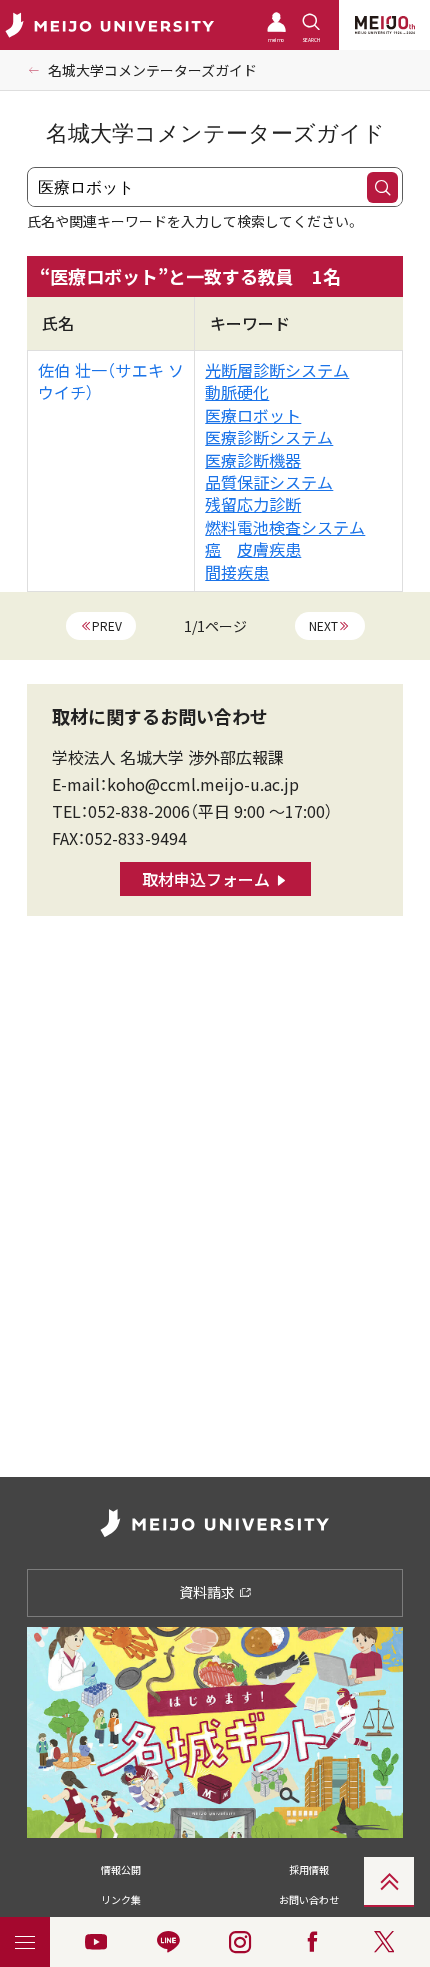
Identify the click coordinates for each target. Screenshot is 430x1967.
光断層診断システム (277, 370)
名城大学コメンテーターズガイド (152, 70)
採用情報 (309, 1869)
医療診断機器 (253, 460)
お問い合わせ (309, 1899)
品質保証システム (269, 482)
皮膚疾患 (269, 549)
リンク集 (121, 1899)
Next (323, 626)
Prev (107, 626)
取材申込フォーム (206, 879)
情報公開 (121, 1869)
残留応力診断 (253, 504)
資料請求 (208, 1592)
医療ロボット (253, 415)
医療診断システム (269, 437)
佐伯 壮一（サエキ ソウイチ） (111, 381)
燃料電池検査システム (285, 527)
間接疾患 (237, 572)
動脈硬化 (237, 392)
